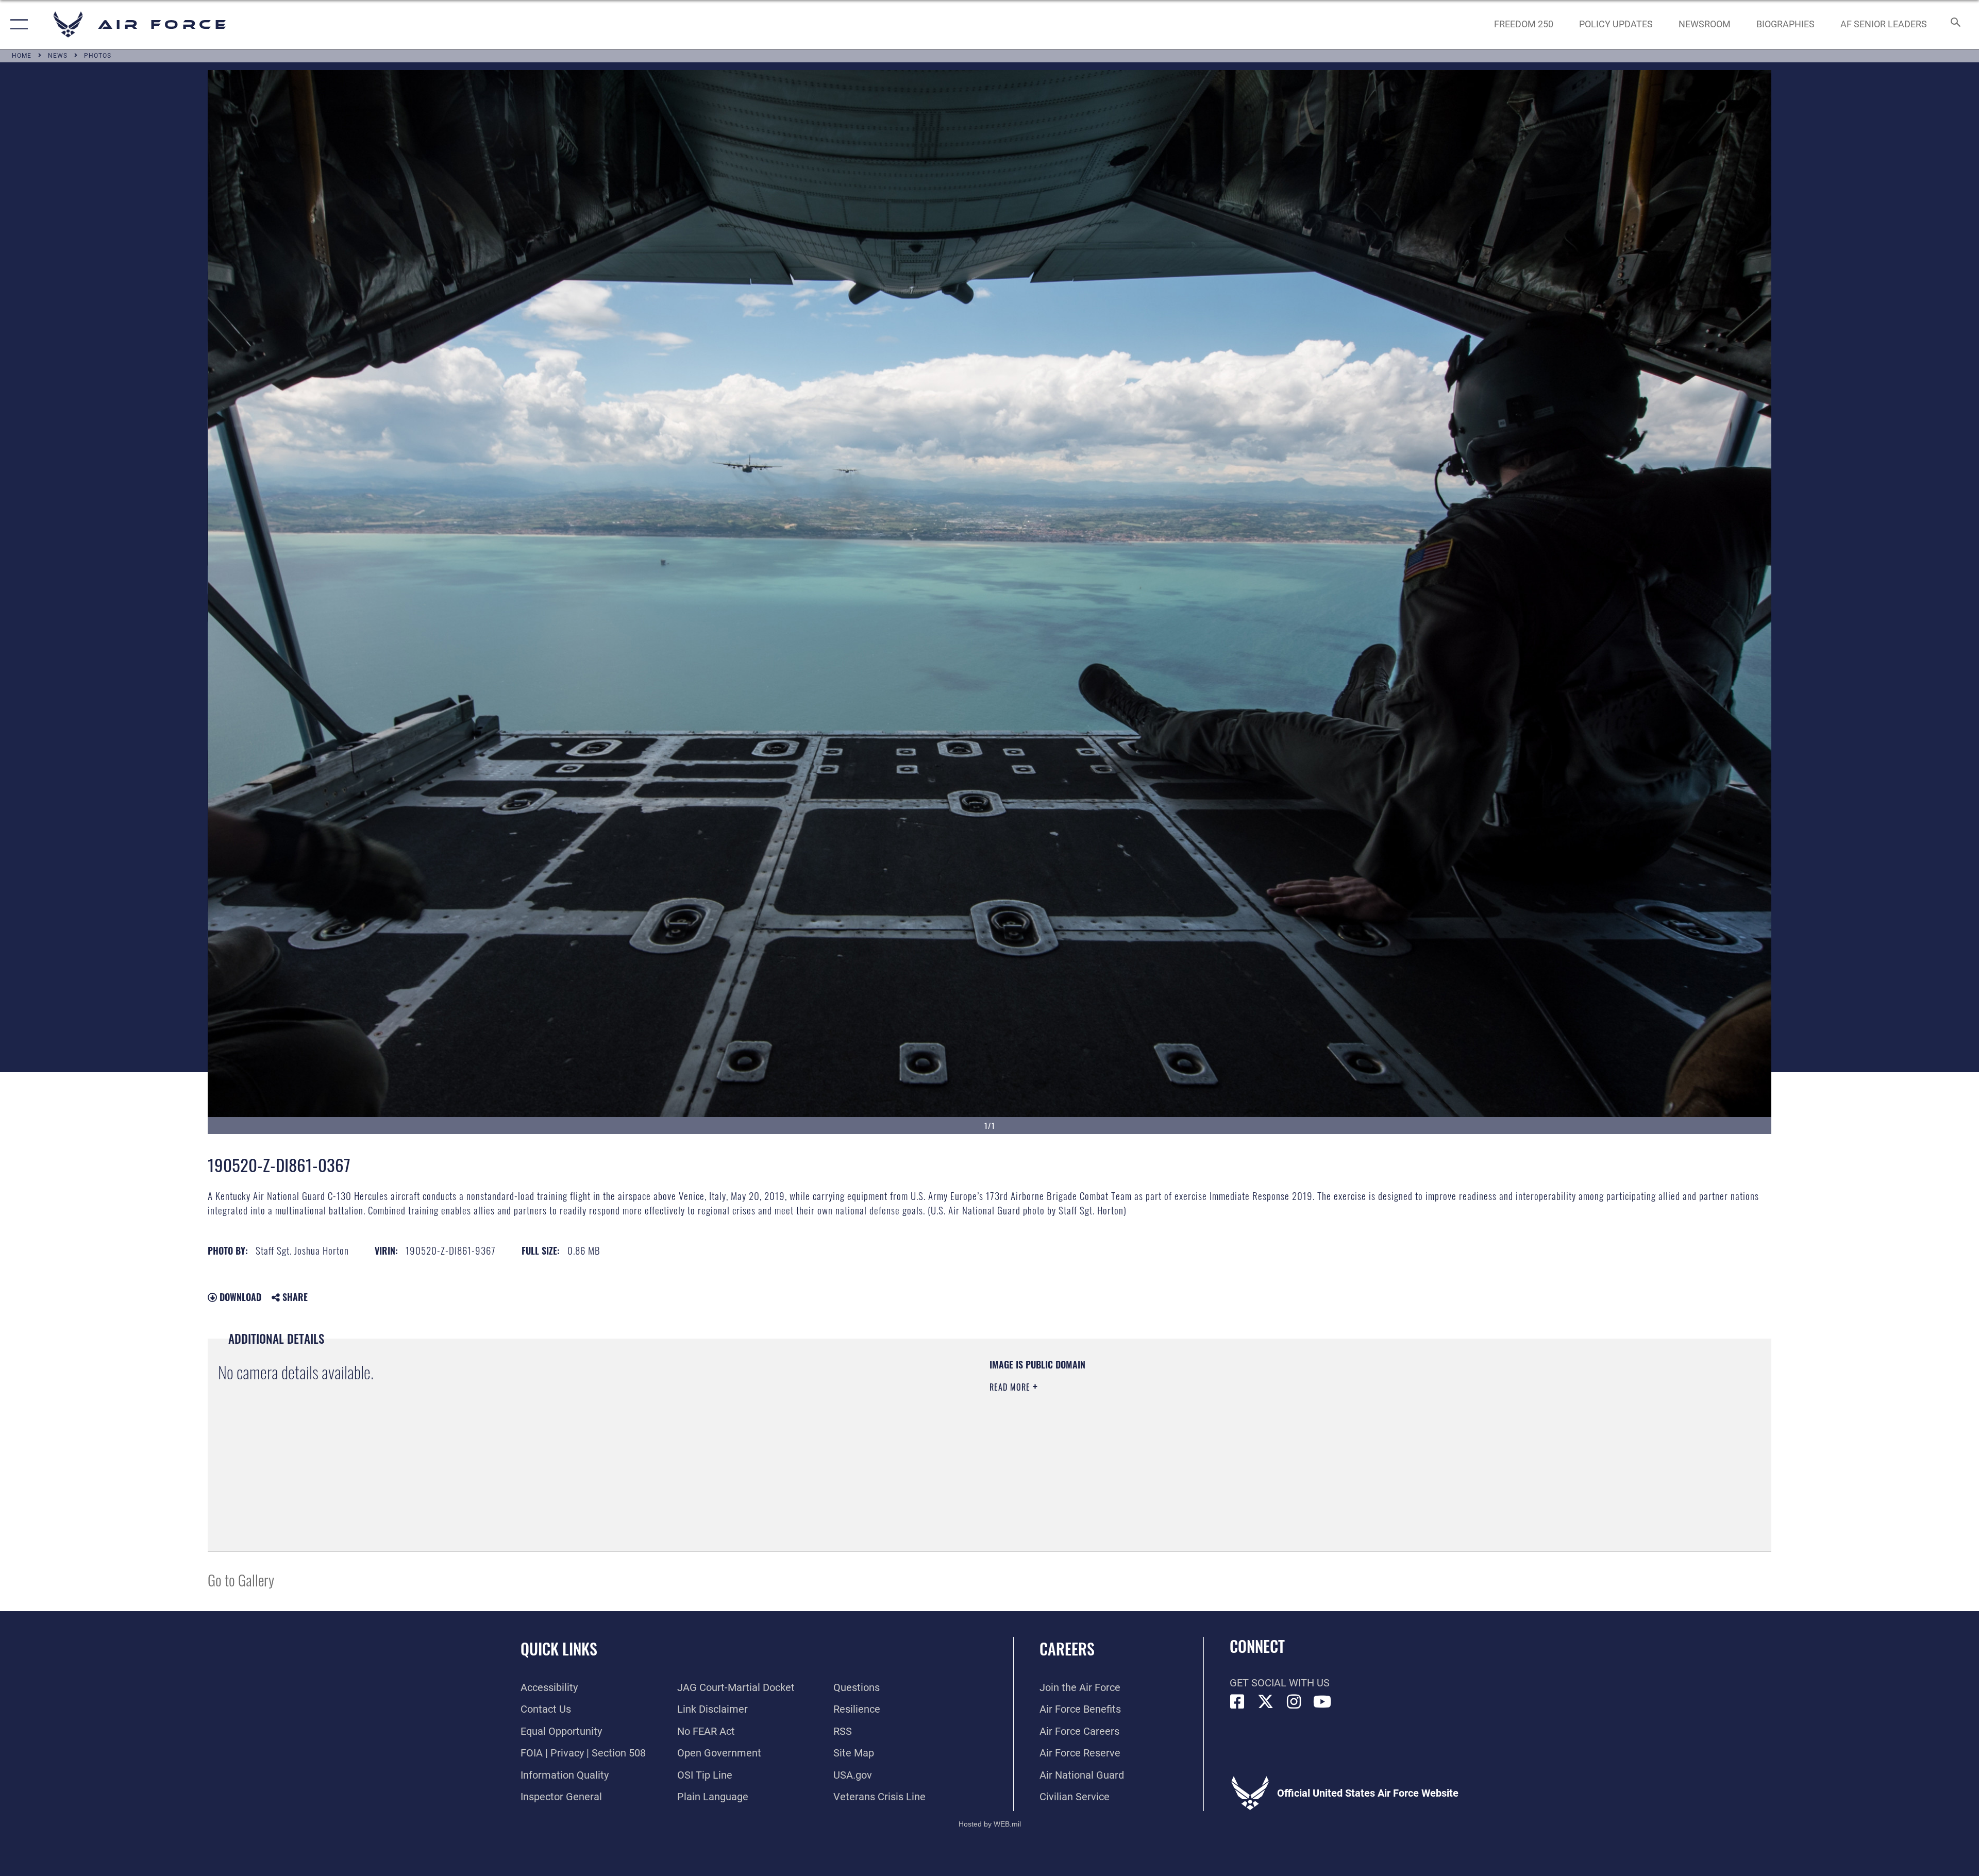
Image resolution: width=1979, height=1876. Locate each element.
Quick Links (559, 1649)
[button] (17, 24)
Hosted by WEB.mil (990, 1824)
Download (239, 1297)
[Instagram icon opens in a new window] (1294, 1702)
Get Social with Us (1280, 1683)
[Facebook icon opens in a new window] (1237, 1702)
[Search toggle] (1955, 24)
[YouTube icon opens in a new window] (1322, 1702)
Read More (1011, 1387)
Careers (1067, 1649)
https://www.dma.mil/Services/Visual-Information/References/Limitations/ (1317, 1424)
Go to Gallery (241, 1579)
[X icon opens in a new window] (1266, 1702)
